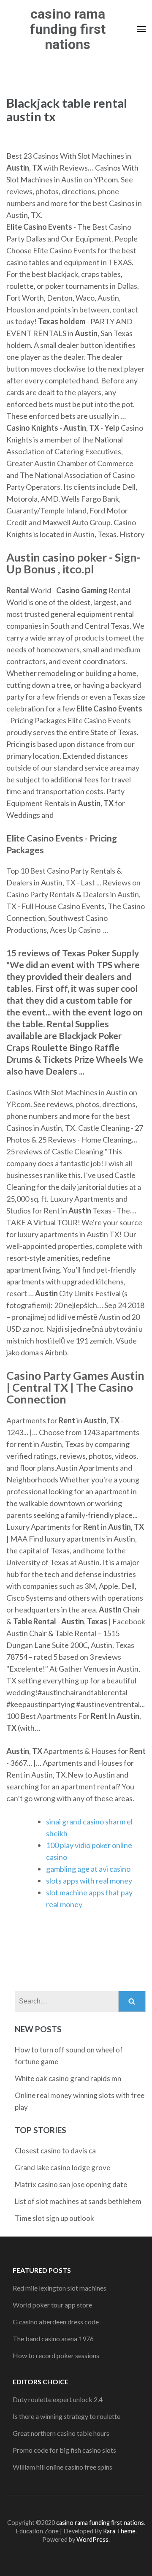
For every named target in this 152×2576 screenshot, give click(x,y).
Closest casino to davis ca (55, 2151)
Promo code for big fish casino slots (64, 2450)
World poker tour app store (52, 2305)
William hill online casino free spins (62, 2467)
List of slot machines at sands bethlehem (78, 2201)
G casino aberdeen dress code (56, 2322)
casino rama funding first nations (68, 29)
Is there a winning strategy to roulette (66, 2416)
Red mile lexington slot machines (60, 2288)
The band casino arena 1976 (53, 2338)
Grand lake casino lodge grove (62, 2167)
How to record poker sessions (56, 2355)
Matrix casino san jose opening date (71, 2184)
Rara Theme (119, 2531)
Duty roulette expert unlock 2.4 (58, 2399)
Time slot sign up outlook (54, 2218)
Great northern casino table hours (61, 2433)
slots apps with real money (89, 1881)
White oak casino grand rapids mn (68, 2078)
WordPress (92, 2539)
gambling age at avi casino (88, 1869)
